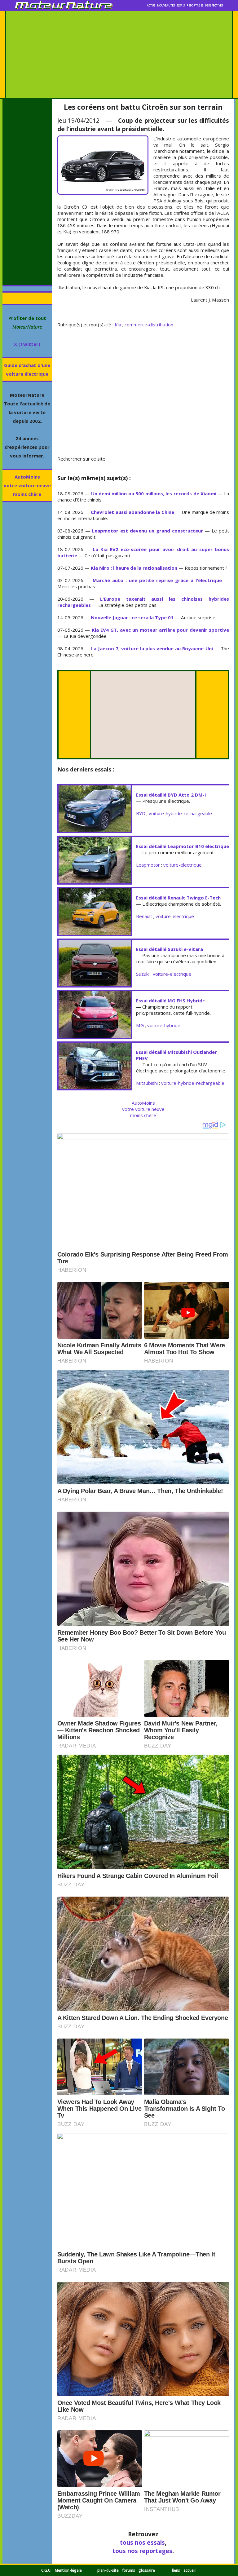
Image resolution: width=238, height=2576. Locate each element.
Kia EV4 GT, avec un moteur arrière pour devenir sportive (161, 630)
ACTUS (151, 6)
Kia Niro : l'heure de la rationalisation (134, 568)
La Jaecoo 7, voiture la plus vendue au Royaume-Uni (152, 648)
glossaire (147, 2570)
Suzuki (143, 974)
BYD (141, 813)
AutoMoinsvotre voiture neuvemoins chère (27, 485)
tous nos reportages (142, 2551)
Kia (118, 325)
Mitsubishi (147, 1083)
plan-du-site (108, 2570)
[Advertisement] (119, 55)
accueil (190, 2570)
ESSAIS (181, 6)
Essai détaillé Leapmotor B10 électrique (183, 846)
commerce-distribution (149, 325)
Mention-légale (68, 2570)
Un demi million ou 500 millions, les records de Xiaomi (154, 493)
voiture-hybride (164, 1025)
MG (140, 1025)
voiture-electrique (183, 865)
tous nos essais (142, 2542)
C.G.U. (46, 2570)
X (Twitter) (27, 344)
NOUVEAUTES (166, 6)
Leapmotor (148, 865)
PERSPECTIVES (214, 6)
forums (129, 2570)
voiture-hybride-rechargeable (180, 813)
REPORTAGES (195, 6)
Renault (144, 916)
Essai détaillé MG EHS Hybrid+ (171, 1001)
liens (176, 2570)
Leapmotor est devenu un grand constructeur (148, 531)
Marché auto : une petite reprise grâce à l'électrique (157, 580)
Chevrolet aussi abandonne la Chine (132, 512)
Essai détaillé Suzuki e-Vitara (170, 949)
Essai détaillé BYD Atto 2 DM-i (171, 795)
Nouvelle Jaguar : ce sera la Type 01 (132, 617)
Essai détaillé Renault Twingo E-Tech (178, 898)
